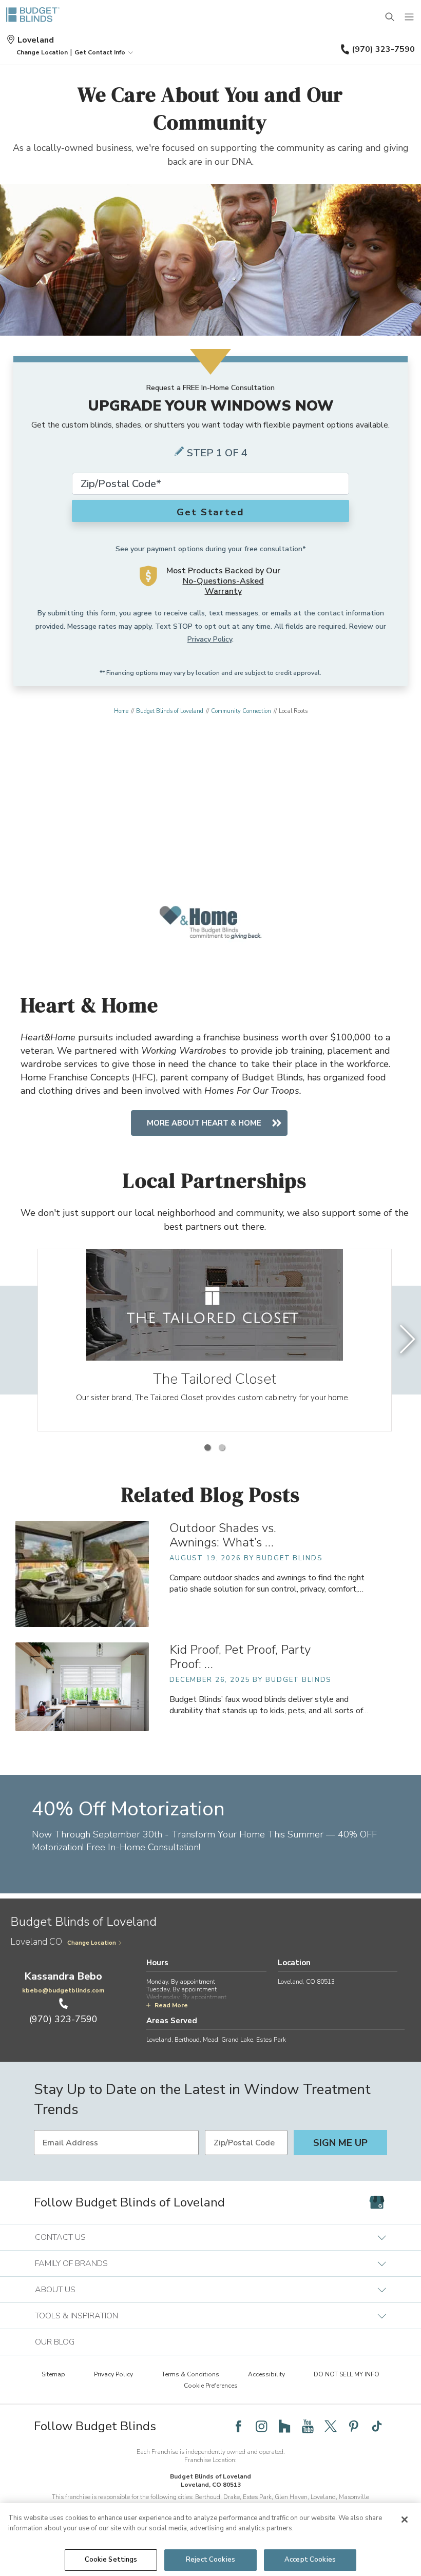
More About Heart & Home (204, 1123)
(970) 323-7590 (383, 49)
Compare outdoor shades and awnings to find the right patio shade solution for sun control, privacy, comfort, (267, 1583)
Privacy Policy (210, 639)
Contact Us (60, 2237)
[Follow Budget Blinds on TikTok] (377, 2426)
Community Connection (241, 711)
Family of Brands (71, 2263)
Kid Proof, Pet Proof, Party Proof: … (240, 1657)
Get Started (210, 512)
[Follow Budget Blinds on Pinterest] (354, 2426)
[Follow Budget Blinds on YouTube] (308, 2426)
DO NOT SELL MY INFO (347, 2374)
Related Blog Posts (211, 1495)
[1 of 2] (207, 1447)
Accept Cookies (310, 2560)
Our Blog (55, 2342)
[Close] (405, 2520)
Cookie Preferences (211, 2386)
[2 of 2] (222, 1447)
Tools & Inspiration (76, 2316)
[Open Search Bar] (390, 17)
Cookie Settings (111, 2560)
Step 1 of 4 (217, 453)
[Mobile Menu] (410, 17)
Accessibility (266, 2374)
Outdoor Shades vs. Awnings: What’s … (223, 1535)
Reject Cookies (210, 2560)
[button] (42, 52)
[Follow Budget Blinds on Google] (377, 2202)
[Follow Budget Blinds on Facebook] (238, 2426)
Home (121, 711)
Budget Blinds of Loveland (170, 711)
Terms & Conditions (190, 2374)
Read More (171, 2005)
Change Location (92, 1943)
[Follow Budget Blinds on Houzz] (284, 2426)
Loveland (36, 40)
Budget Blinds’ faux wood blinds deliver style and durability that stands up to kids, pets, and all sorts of (269, 1705)
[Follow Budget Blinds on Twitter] (331, 2426)
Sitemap (53, 2374)
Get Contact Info (100, 52)
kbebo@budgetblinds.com (63, 1990)
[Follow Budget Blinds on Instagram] (261, 2426)
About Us (55, 2290)
